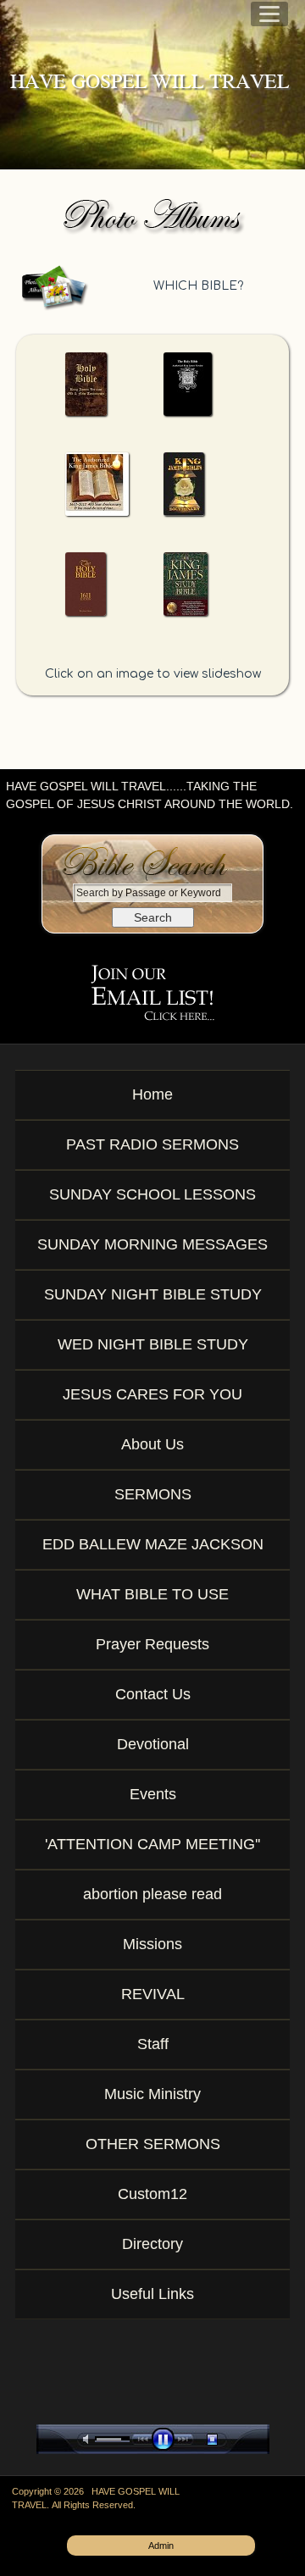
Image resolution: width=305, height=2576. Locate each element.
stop (227, 2439)
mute (89, 2439)
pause (167, 2439)
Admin (161, 2546)
